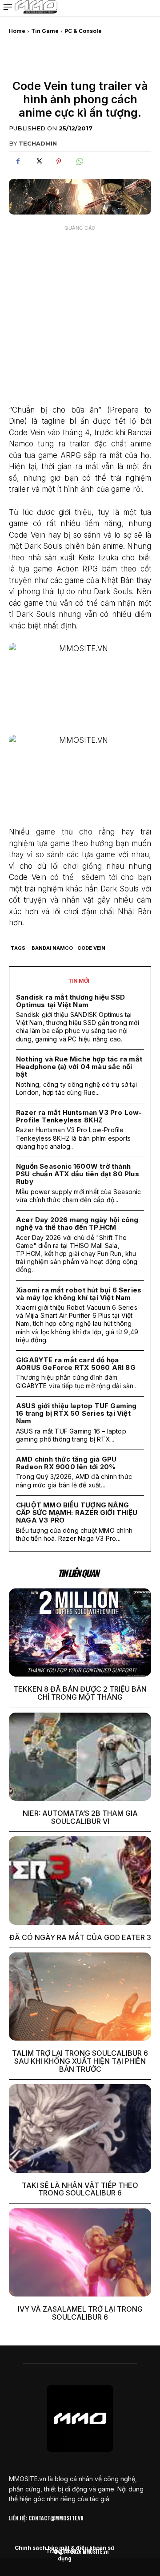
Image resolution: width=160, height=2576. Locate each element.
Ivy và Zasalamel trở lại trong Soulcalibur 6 (80, 2313)
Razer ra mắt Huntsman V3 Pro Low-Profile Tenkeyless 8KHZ (79, 1116)
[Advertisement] (80, 316)
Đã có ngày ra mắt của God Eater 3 (80, 1937)
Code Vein (91, 948)
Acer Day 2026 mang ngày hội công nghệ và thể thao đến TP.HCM (77, 1223)
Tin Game (45, 31)
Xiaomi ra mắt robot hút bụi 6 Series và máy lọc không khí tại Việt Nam (79, 1294)
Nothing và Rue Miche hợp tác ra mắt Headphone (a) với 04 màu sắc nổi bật (79, 1067)
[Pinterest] (59, 162)
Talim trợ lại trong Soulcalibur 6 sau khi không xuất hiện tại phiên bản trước (80, 2061)
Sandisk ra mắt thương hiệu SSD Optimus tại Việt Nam (70, 1001)
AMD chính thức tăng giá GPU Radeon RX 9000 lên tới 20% (66, 1463)
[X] (38, 162)
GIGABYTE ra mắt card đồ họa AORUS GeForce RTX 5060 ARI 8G (76, 1364)
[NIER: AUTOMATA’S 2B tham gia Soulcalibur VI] (80, 1757)
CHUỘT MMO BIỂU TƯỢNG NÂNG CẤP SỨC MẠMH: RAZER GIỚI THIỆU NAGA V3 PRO (77, 1513)
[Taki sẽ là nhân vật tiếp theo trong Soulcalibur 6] (80, 2128)
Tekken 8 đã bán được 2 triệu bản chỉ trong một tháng (80, 1693)
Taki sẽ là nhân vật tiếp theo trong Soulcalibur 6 (80, 2189)
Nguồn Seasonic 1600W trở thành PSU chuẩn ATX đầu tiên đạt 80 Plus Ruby (78, 1174)
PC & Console (83, 31)
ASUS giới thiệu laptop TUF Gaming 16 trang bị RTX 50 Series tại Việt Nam (76, 1414)
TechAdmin (38, 143)
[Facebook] (18, 162)
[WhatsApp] (79, 162)
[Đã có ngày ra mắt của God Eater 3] (80, 1880)
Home (17, 31)
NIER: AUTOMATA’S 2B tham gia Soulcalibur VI (80, 1817)
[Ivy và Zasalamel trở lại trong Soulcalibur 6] (80, 2252)
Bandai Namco (52, 948)
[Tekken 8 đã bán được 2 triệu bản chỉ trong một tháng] (80, 1632)
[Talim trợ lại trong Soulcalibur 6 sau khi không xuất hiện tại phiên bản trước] (80, 1997)
